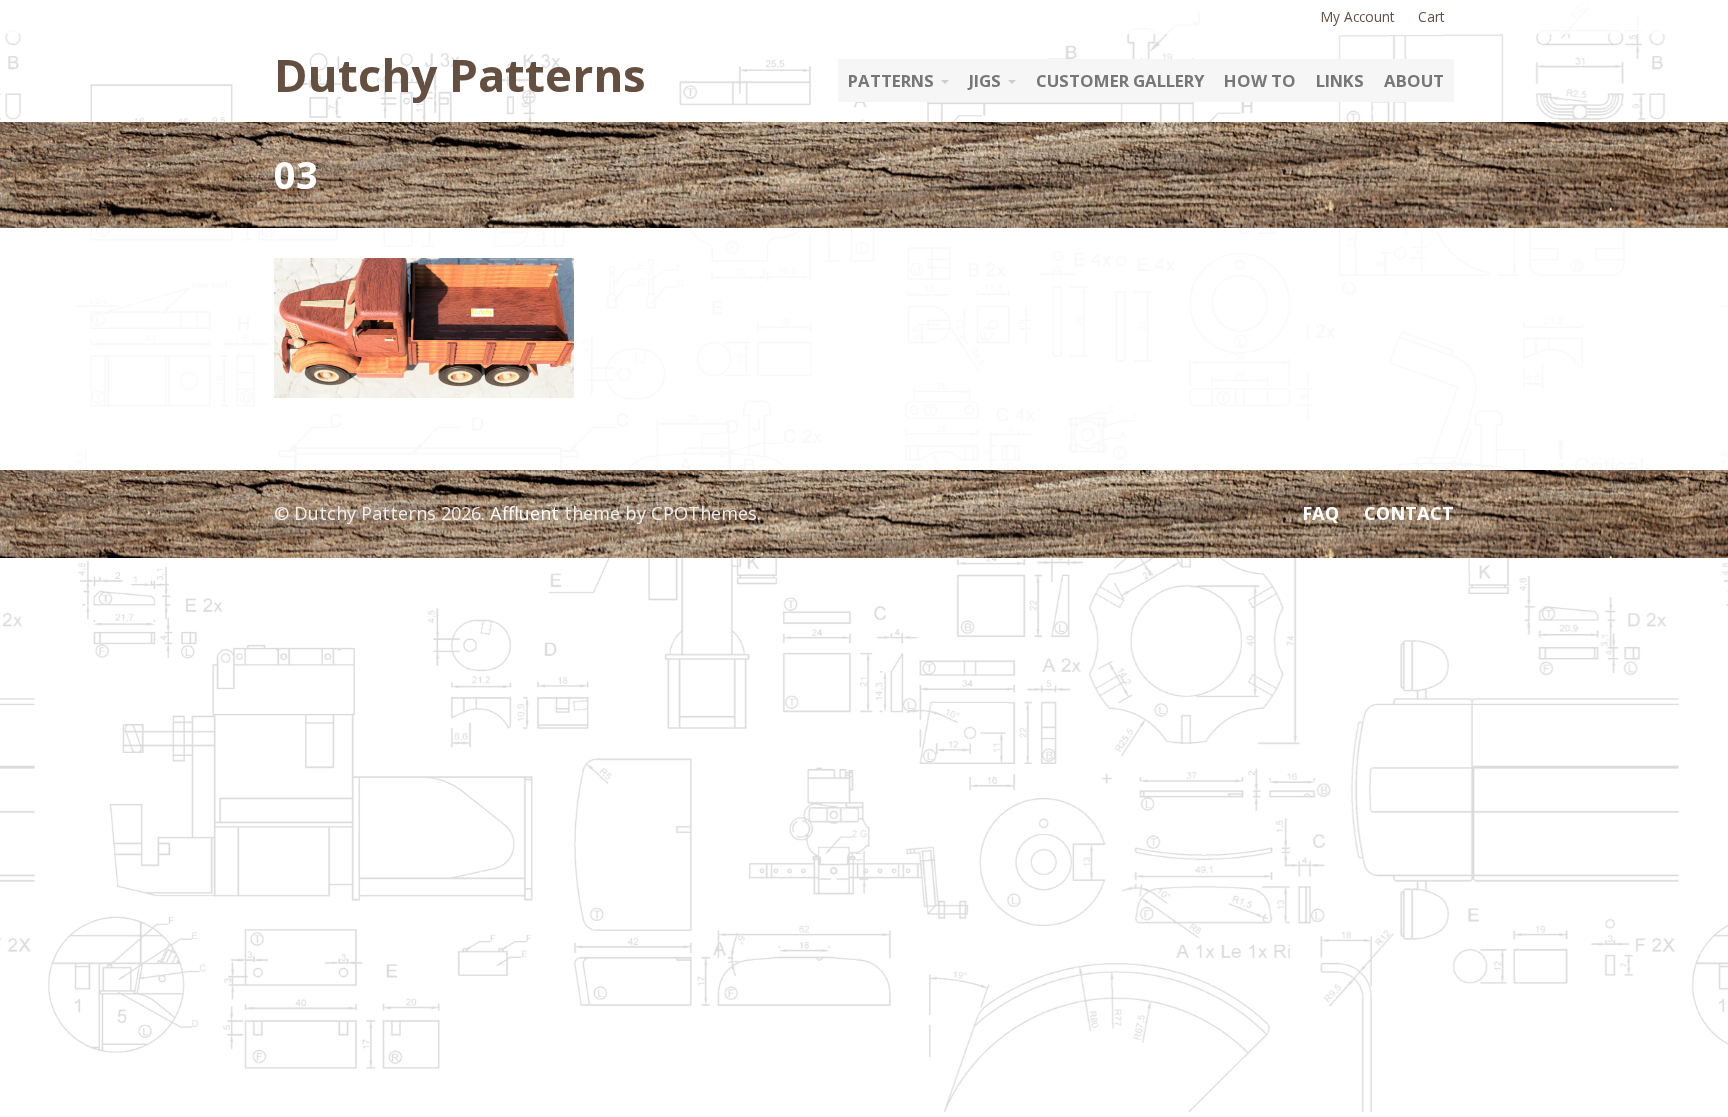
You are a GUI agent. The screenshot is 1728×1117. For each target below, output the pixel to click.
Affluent (524, 513)
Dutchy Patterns (460, 74)
